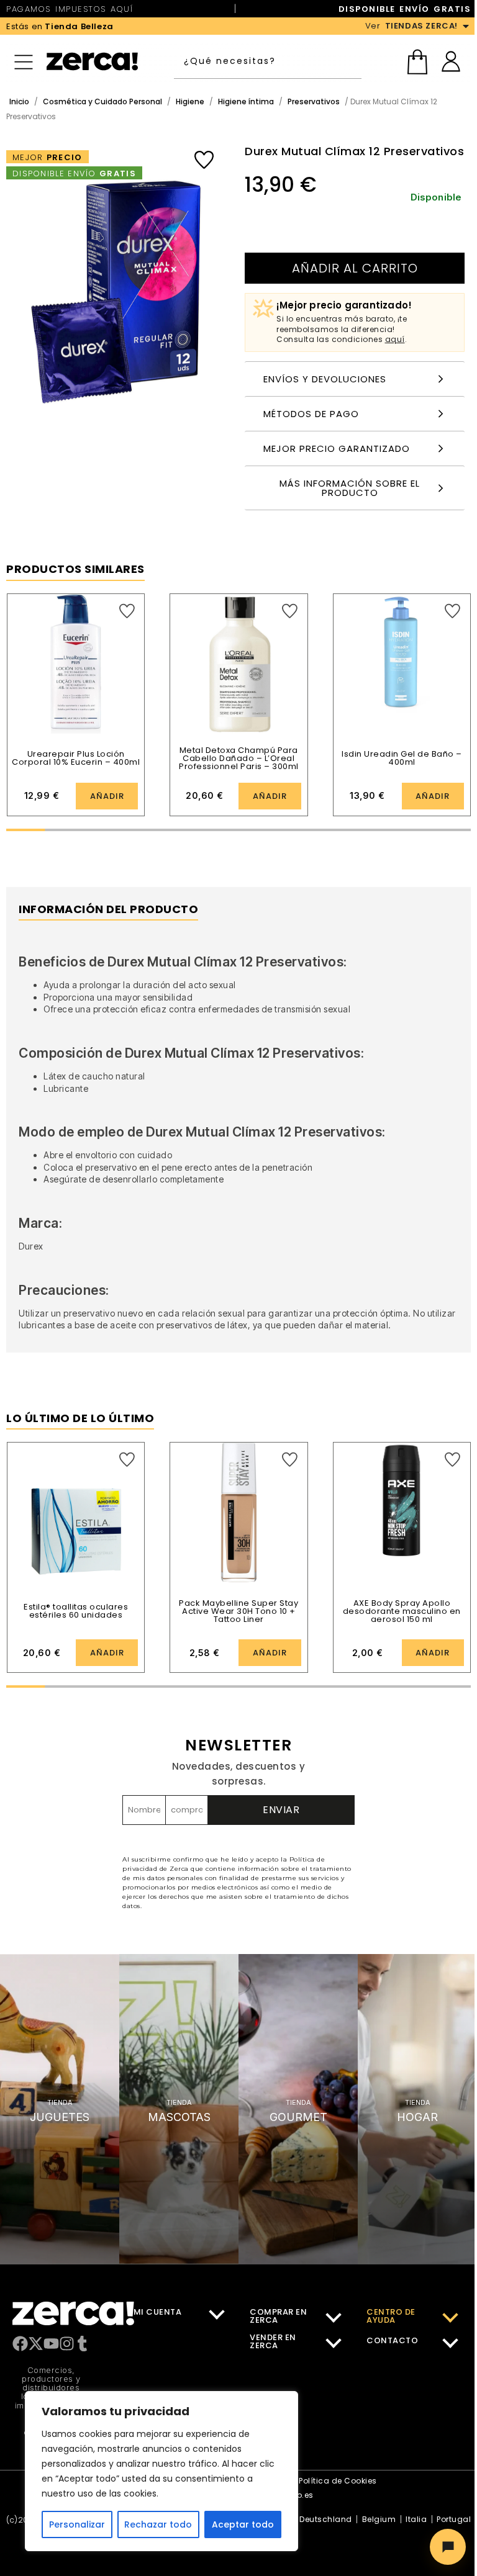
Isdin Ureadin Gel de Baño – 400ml (402, 758)
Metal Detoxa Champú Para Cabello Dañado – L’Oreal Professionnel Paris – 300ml (239, 758)
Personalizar (77, 2524)
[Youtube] (51, 2344)
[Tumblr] (82, 2344)
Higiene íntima (246, 101)
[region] (161, 2471)
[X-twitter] (36, 2344)
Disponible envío (74, 173)
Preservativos (314, 101)
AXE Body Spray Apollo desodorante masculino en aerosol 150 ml (402, 1611)
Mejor (48, 157)
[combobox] (268, 61)
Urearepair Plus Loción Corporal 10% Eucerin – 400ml (76, 758)
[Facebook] (20, 2344)
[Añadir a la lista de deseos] (204, 160)
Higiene (190, 101)
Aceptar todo (243, 2524)
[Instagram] (67, 2344)
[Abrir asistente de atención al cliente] (448, 2547)
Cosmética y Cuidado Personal (102, 101)
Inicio (19, 101)
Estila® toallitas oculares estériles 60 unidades (76, 1611)
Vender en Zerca (273, 2341)
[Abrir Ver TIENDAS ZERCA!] (466, 26)
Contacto (392, 2340)
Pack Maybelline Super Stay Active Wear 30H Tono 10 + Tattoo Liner (238, 1611)
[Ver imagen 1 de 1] (113, 281)
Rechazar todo (158, 2524)
